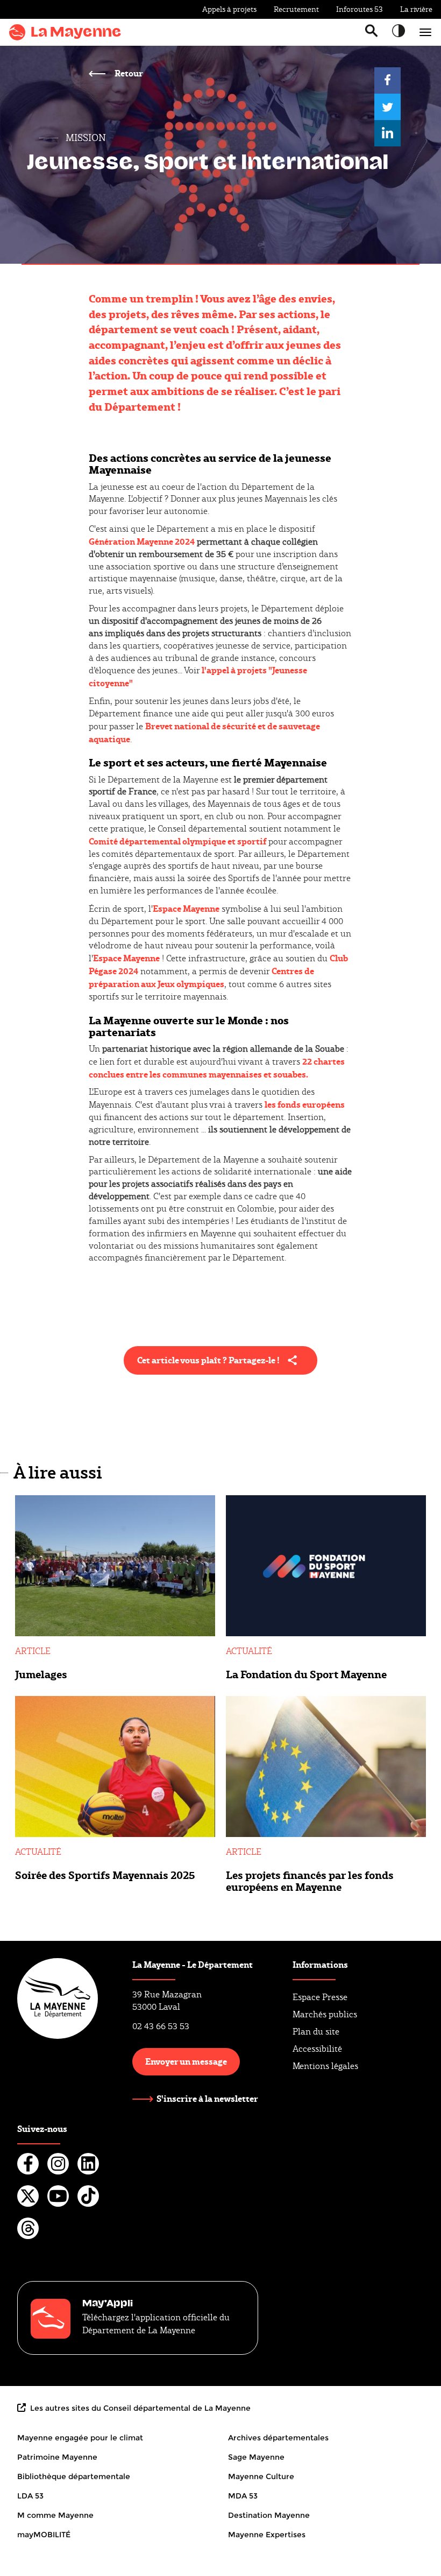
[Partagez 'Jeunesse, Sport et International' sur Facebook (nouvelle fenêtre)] (387, 80)
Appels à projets (229, 9)
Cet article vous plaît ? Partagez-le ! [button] (208, 1360)
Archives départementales (278, 2438)
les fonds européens (305, 1104)
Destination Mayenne (269, 2515)
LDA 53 (30, 2496)
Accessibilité (317, 2049)
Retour (128, 73)
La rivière (416, 9)
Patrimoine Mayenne (57, 2457)
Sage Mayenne (256, 2457)
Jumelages (41, 1674)
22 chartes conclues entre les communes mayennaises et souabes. (217, 1068)
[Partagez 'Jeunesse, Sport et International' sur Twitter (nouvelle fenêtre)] (387, 107)
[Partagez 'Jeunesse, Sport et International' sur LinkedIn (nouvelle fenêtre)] (387, 133)
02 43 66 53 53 (161, 2026)
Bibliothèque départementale (74, 2476)
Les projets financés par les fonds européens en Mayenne (310, 1881)
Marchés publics (325, 2014)
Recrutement (296, 9)
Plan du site (316, 2032)
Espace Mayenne (186, 908)
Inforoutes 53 (360, 9)
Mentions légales (325, 2066)
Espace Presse (320, 1997)
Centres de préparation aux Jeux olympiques (201, 977)
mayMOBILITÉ (44, 2535)
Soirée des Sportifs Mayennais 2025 (105, 1875)
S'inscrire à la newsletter (207, 2099)
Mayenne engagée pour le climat (80, 2438)
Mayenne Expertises (267, 2535)
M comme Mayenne (55, 2515)
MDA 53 (243, 2496)
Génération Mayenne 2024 (142, 541)
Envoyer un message (186, 2061)
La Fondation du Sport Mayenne (306, 1674)
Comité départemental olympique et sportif (177, 841)
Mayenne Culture (261, 2476)
